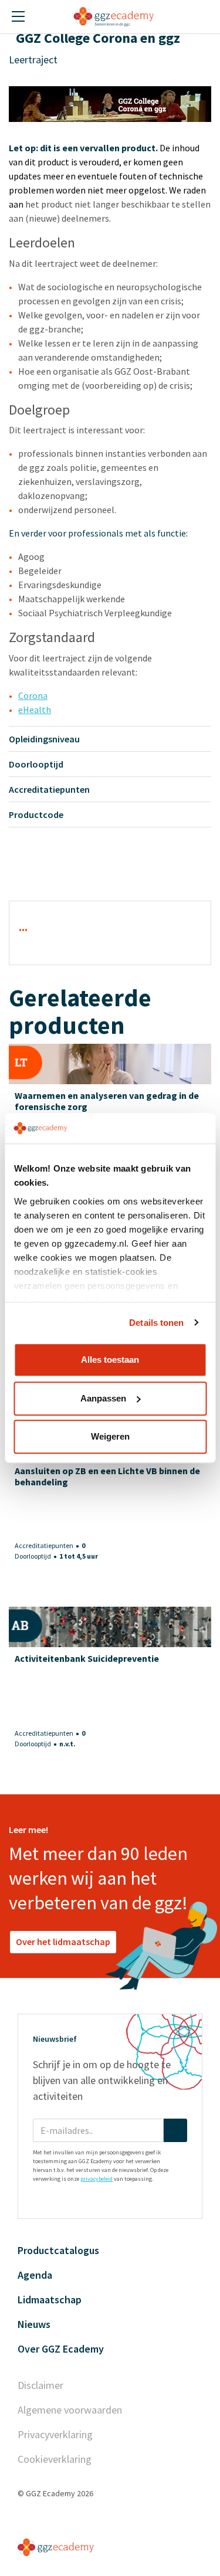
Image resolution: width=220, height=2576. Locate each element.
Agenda (35, 2275)
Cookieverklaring (55, 2459)
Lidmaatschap (50, 2300)
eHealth (35, 710)
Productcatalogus (58, 2250)
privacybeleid (97, 2179)
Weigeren (110, 1436)
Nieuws (34, 2324)
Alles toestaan (110, 1360)
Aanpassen (103, 1398)
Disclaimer (40, 2385)
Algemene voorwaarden (70, 2410)
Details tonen (156, 1323)
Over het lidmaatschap (63, 1942)
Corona (33, 695)
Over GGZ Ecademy (61, 2349)
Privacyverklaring (55, 2434)
